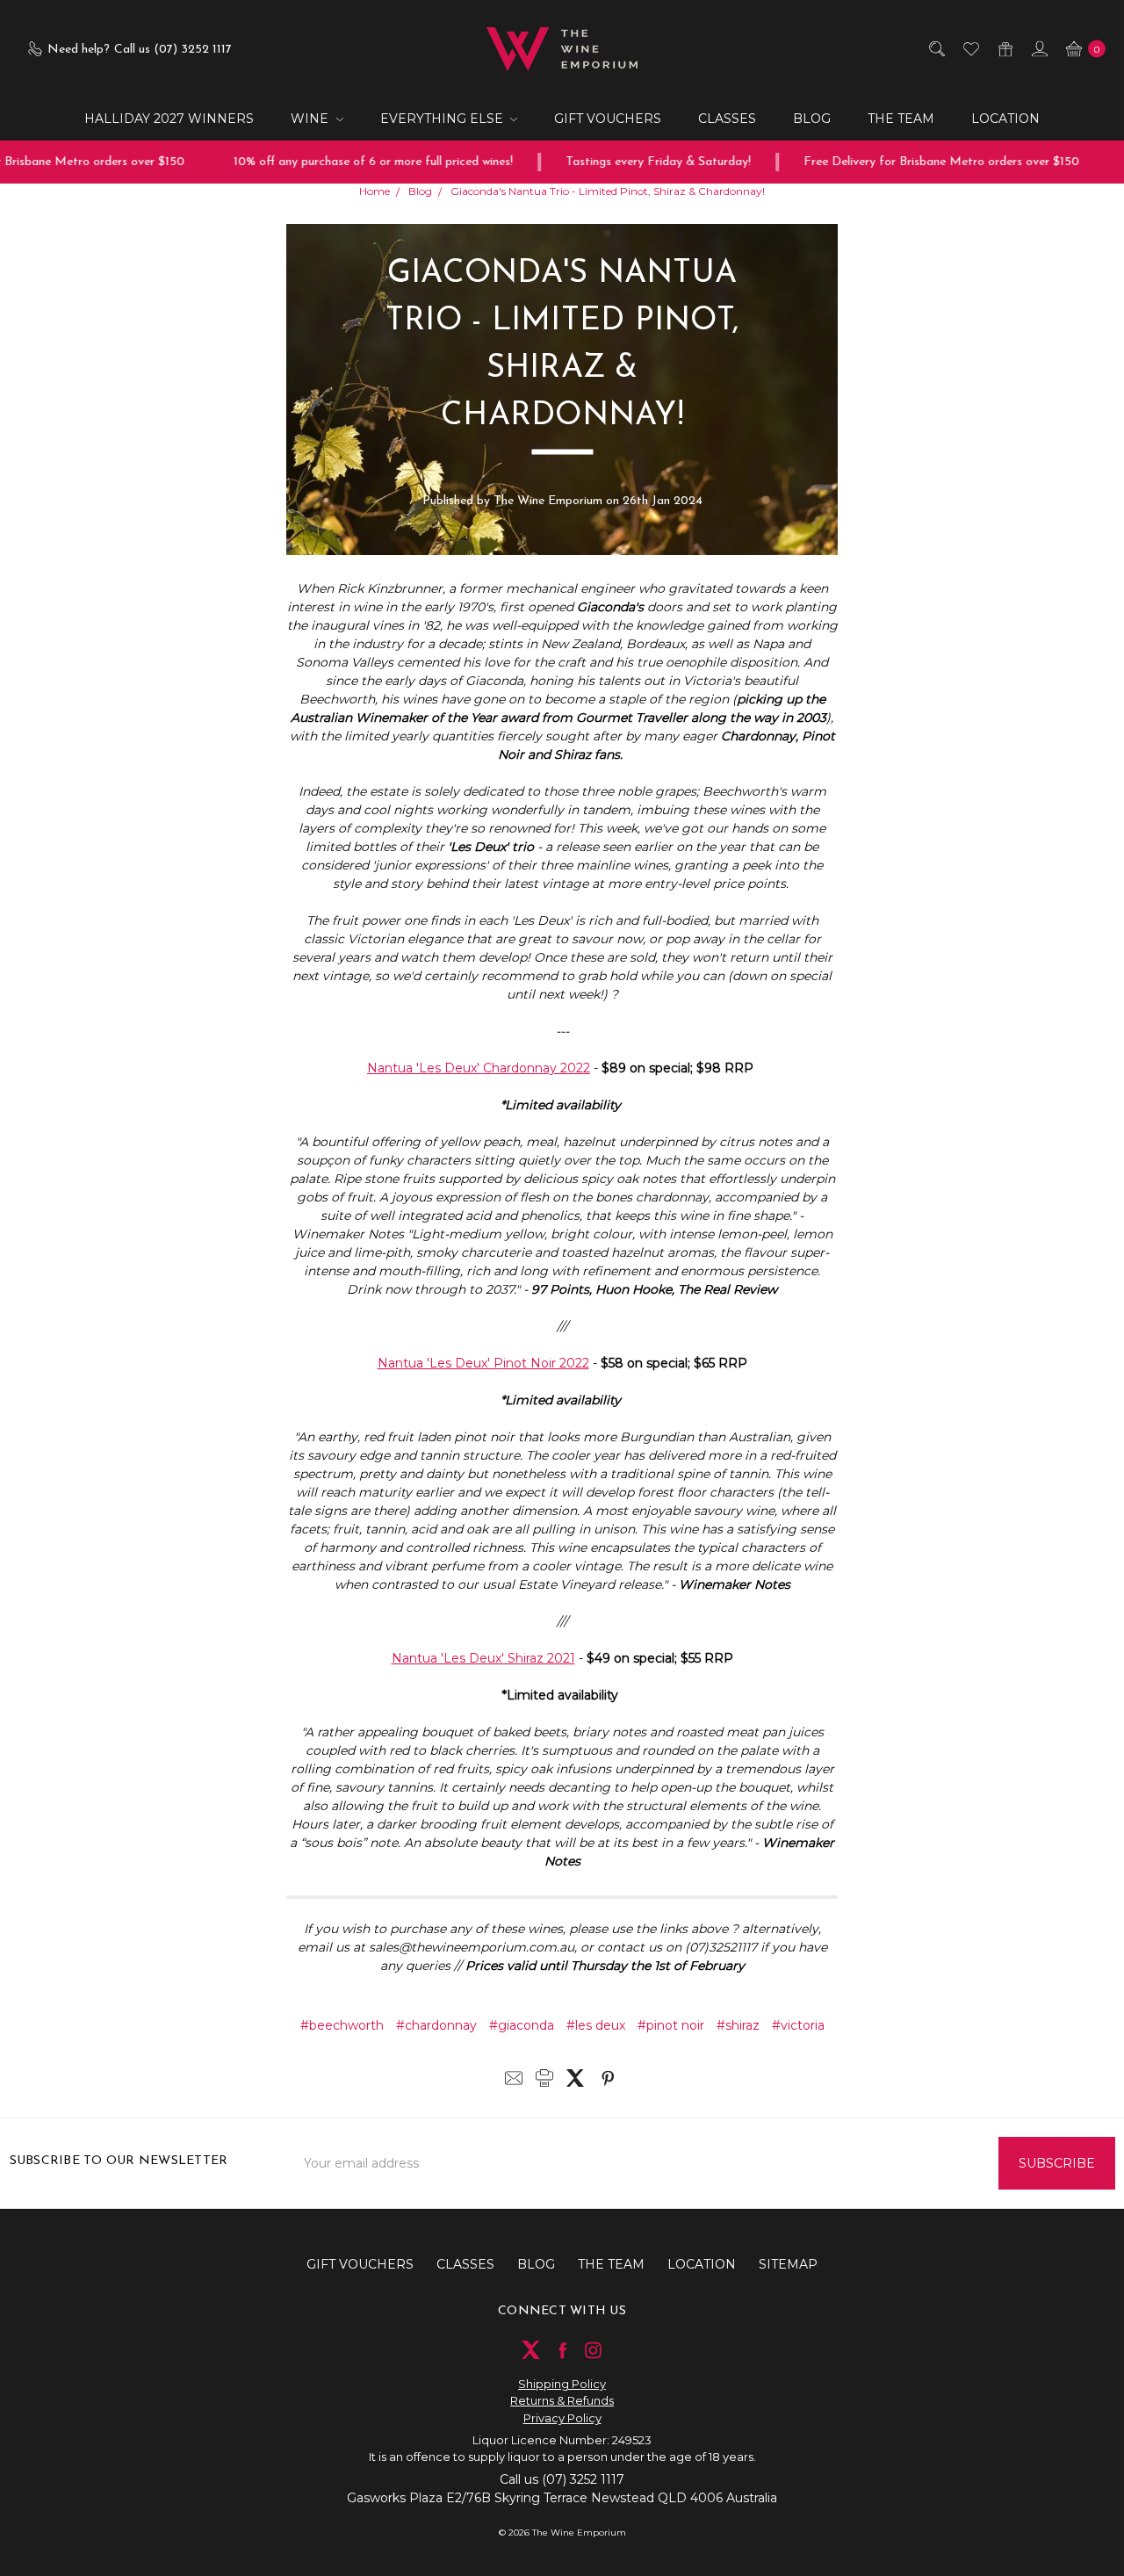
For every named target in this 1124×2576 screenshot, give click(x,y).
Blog (812, 119)
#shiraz (738, 2025)
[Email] (514, 2078)
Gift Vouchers (608, 119)
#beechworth (342, 2025)
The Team (901, 119)
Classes (727, 119)
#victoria (798, 2025)
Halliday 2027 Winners (169, 119)
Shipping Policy (562, 2384)
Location (1005, 119)
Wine (311, 119)
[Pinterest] (608, 2078)
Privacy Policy (562, 2418)
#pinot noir (671, 2025)
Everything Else (443, 119)
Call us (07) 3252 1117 (562, 2479)
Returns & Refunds (562, 2400)
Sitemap (788, 2264)
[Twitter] (575, 2078)
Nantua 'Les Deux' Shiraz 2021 (483, 1658)
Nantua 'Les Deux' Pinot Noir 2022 (483, 1363)
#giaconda (522, 2025)
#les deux (596, 2025)
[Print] (544, 2078)
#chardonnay (436, 2025)
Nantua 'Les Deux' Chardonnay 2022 (479, 1068)
